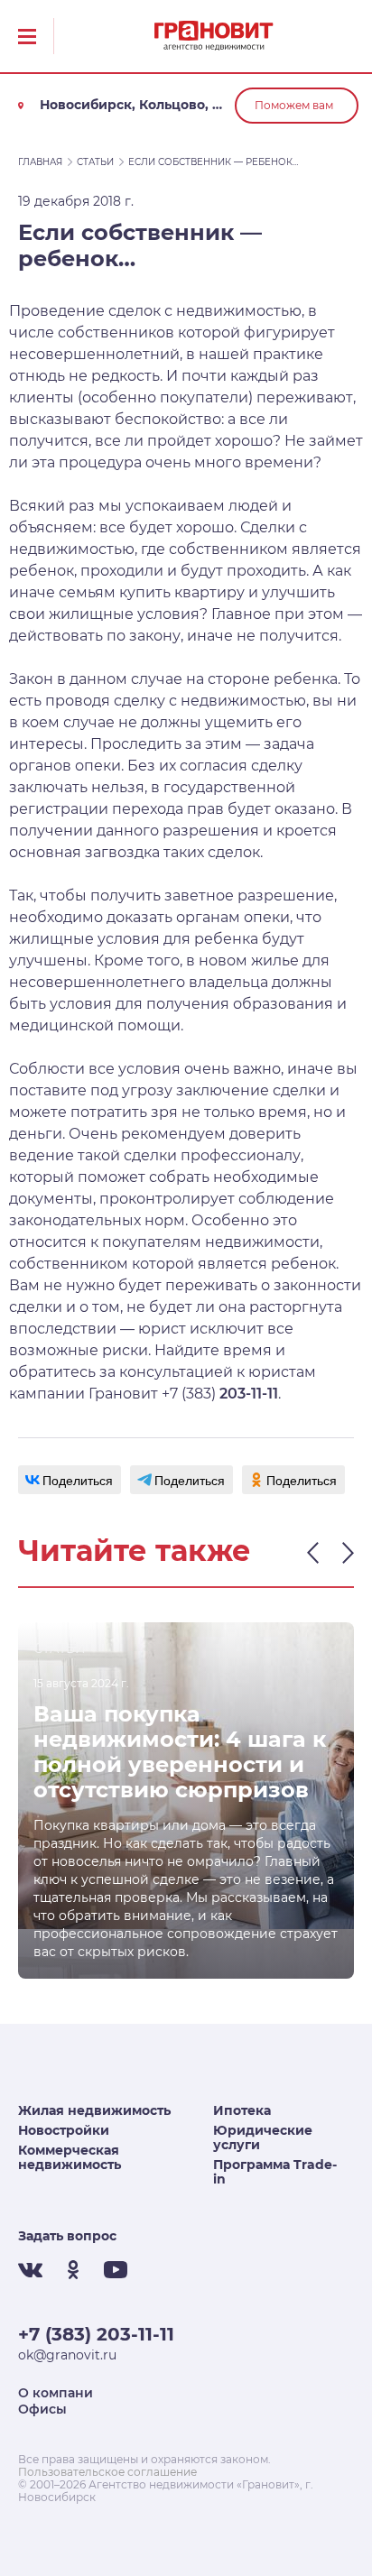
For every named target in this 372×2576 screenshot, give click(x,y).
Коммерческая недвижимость (70, 2157)
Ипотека (242, 2110)
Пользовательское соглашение (107, 2472)
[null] (70, 1480)
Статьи (95, 162)
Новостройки (64, 2130)
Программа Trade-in (275, 2172)
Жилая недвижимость (94, 2110)
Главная (40, 162)
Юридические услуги (263, 2137)
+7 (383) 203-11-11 (96, 2334)
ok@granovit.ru (67, 2355)
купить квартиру (182, 592)
